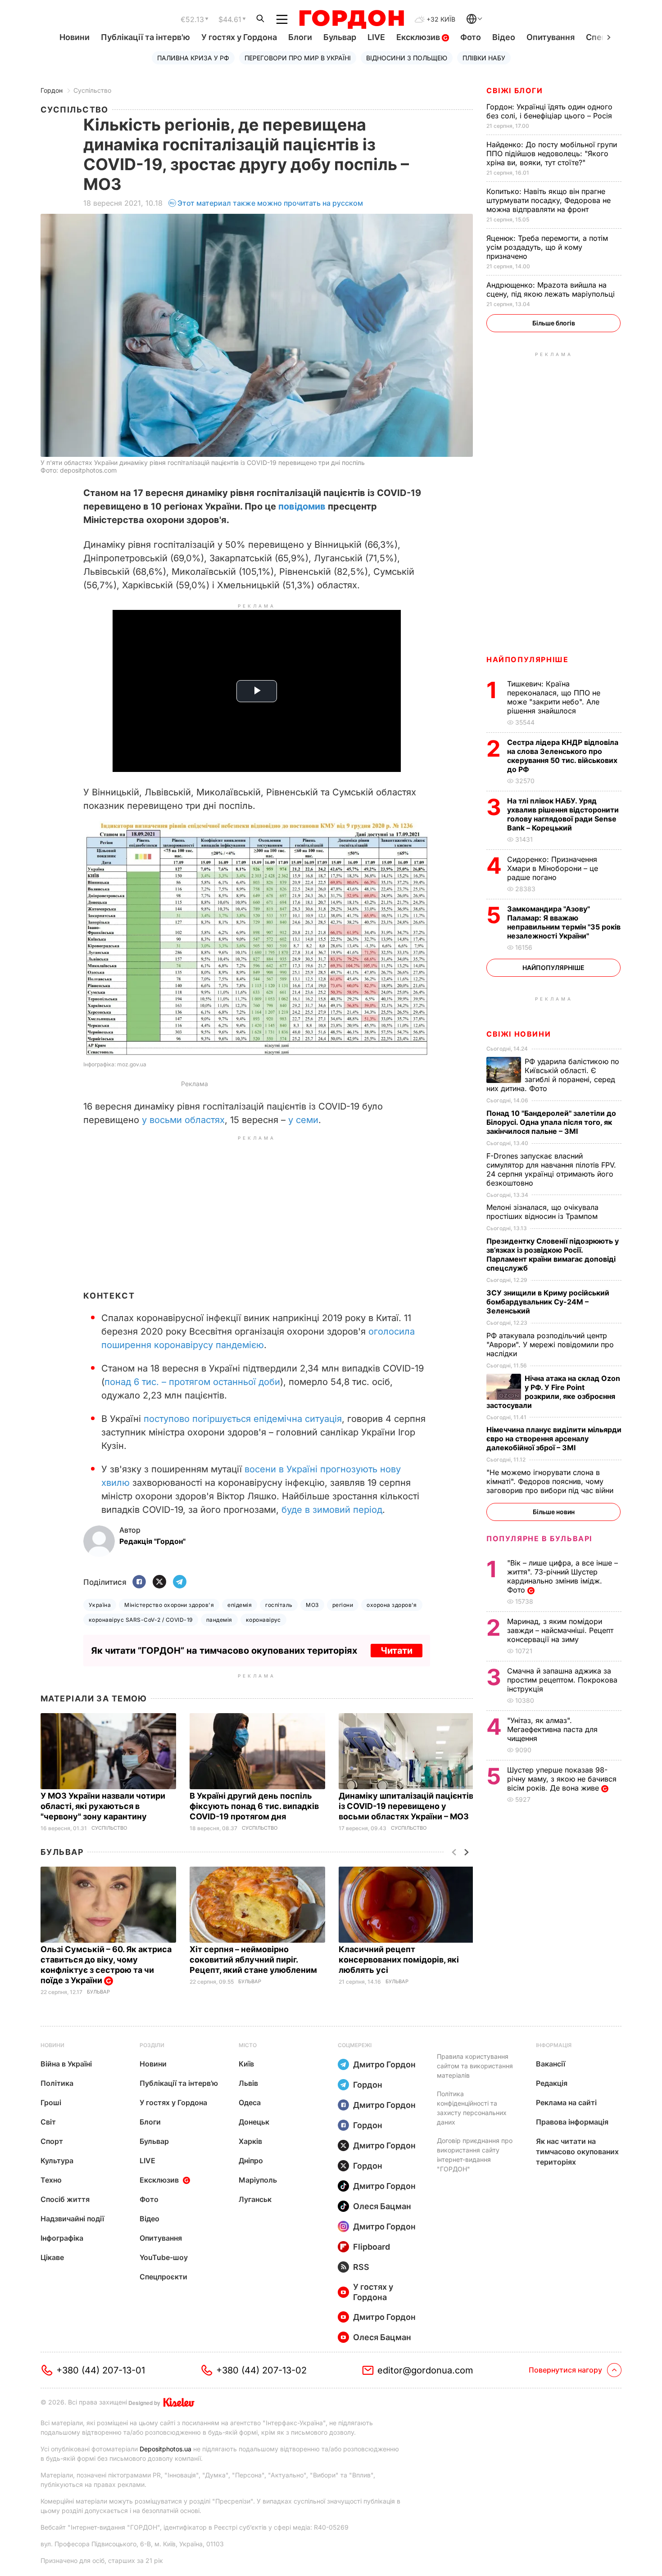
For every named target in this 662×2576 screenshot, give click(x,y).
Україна (100, 1605)
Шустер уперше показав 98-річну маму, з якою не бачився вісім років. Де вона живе (562, 1779)
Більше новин (554, 1512)
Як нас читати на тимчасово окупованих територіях (577, 2152)
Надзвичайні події (72, 2219)
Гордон (52, 90)
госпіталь (279, 1605)
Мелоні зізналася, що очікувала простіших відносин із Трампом (543, 1212)
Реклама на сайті (566, 2102)
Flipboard (372, 2247)
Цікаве (52, 2257)
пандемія (219, 1620)
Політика (57, 2083)
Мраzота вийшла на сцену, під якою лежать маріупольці (552, 289)
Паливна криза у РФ (193, 58)
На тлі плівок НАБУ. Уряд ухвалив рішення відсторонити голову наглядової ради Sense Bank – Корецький (563, 814)
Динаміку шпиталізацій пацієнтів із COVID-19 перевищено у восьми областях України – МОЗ (406, 1806)
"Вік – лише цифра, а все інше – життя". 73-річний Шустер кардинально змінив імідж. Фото (562, 1576)
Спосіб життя (65, 2199)
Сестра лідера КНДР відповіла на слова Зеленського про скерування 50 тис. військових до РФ (563, 756)
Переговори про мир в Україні (298, 58)
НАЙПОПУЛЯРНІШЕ (527, 659)
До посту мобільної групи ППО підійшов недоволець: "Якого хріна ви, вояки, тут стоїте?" (552, 153)
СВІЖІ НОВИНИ (519, 1034)
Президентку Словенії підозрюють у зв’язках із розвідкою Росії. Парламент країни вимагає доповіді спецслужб (553, 1254)
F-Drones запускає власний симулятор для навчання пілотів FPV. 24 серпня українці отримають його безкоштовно (551, 1169)
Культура (57, 2161)
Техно (51, 2180)
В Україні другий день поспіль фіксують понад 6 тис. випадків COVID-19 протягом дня (254, 1806)
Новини (75, 37)
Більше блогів (554, 323)
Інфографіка (62, 2238)
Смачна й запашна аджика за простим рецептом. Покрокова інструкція (562, 1680)
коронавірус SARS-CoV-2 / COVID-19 (141, 1620)
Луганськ (255, 2199)
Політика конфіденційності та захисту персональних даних (472, 2108)
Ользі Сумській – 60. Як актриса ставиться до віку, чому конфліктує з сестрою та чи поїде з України (106, 1965)
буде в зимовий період (332, 1510)
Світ (48, 2122)
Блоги (300, 37)
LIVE (376, 37)
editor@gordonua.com (425, 2370)
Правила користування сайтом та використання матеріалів (475, 2066)
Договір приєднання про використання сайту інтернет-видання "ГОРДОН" (475, 2155)
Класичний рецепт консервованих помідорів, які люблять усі (399, 1960)
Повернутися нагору (565, 2370)
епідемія (240, 1605)
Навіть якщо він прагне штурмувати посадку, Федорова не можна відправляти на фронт (549, 200)
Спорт (52, 2141)
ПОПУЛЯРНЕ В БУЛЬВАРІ (539, 1538)
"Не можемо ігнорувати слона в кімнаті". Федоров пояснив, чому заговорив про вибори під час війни (551, 1481)
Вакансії (551, 2064)
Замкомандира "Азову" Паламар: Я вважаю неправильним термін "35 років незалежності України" (564, 922)
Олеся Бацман (382, 2206)
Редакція (552, 2083)
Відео (504, 37)
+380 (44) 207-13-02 (261, 2370)
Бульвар (340, 37)
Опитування (551, 37)
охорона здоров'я (392, 1605)
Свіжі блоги (515, 90)
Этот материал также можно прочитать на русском (270, 203)
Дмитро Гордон (384, 2064)
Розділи (152, 2045)
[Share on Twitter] (159, 1582)
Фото (471, 37)
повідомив (302, 506)
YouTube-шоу (164, 2257)
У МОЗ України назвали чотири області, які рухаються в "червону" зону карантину (103, 1806)
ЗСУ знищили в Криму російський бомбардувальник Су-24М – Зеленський (548, 1302)
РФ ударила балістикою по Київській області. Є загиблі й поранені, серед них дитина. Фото (553, 1075)
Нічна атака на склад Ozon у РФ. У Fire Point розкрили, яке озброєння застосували (553, 1392)
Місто (248, 2045)
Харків (250, 2141)
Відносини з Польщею (407, 58)
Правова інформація (572, 2122)
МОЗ (312, 1605)
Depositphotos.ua (165, 2449)
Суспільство (92, 90)
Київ (246, 2064)
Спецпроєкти (163, 2277)
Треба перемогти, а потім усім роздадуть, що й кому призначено (547, 247)
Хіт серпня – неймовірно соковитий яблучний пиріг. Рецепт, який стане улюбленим (254, 1960)
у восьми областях (183, 1120)
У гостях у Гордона (239, 37)
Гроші (51, 2102)
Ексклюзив (419, 37)
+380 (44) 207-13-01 (101, 2370)
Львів (248, 2083)
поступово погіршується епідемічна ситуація (243, 1419)
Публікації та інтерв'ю (145, 37)
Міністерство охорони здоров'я (169, 1605)
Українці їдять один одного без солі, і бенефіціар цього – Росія (550, 111)
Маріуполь (258, 2180)
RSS (361, 2267)
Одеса (250, 2102)
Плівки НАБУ (484, 58)
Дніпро (251, 2161)
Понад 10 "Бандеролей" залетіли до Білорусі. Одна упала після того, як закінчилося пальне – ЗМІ (551, 1122)
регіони (343, 1605)
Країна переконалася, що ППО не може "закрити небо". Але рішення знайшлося (554, 697)
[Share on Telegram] (180, 1582)
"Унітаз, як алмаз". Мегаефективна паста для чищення (552, 1729)
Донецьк (254, 2122)
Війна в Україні (66, 2064)
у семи (303, 1120)
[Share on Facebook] (139, 1582)
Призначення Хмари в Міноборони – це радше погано (553, 868)
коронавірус (263, 1620)
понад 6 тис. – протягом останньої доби (192, 1382)
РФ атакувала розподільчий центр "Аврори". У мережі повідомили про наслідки (550, 1344)
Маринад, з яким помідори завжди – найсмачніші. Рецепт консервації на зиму (560, 1630)
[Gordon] (351, 19)
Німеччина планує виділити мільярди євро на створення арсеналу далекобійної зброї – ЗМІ (554, 1439)
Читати (397, 1651)
